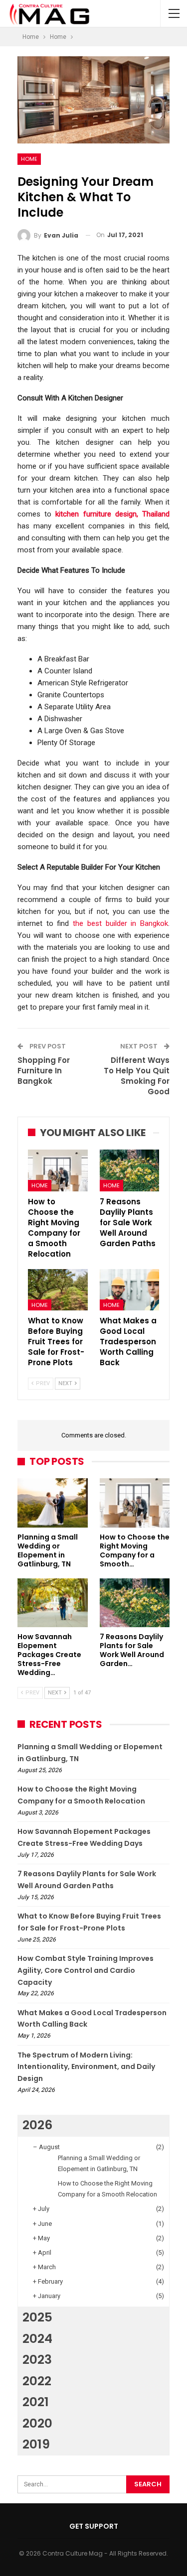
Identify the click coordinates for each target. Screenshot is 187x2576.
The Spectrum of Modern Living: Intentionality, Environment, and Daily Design (86, 2067)
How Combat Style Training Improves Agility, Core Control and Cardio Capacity (86, 1970)
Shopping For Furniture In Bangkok (44, 1071)
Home (29, 159)
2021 (36, 2402)
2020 (37, 2423)
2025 (37, 2317)
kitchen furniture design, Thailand (112, 514)
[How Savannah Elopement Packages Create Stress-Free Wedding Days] (53, 1603)
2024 (37, 2339)
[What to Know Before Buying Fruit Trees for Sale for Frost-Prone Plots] (58, 1290)
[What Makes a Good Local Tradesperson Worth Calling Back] (130, 1290)
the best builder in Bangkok (120, 923)
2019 (36, 2444)
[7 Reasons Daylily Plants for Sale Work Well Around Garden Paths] (130, 1170)
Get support (94, 2526)
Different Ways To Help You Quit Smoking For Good (137, 1076)
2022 (37, 2381)
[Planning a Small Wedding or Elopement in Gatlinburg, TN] (53, 1503)
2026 (37, 2125)
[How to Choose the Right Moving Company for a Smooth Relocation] (58, 1170)
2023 (37, 2360)
